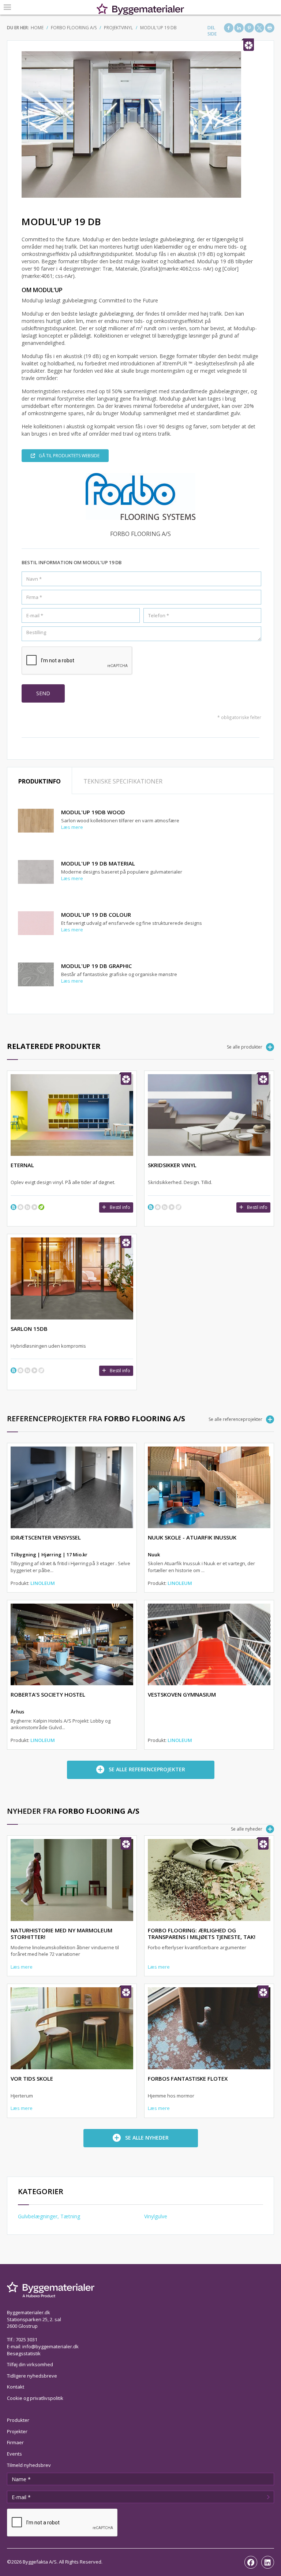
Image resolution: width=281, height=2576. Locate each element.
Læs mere (72, 827)
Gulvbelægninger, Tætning (49, 2216)
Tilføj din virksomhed (30, 2364)
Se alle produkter (245, 1047)
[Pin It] (249, 28)
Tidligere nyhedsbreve (32, 2376)
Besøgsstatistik (24, 2353)
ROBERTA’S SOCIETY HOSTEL (48, 1694)
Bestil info (120, 1207)
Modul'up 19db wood (93, 812)
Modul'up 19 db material (98, 863)
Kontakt (16, 2387)
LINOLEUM (43, 1583)
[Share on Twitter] (259, 28)
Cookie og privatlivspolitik (35, 2398)
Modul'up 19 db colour (96, 915)
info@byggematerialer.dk (50, 2346)
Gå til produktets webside (69, 456)
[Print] (270, 28)
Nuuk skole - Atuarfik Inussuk (192, 1537)
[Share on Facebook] (229, 28)
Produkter (18, 2420)
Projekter (17, 2431)
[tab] (40, 781)
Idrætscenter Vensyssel (46, 1537)
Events (14, 2454)
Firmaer (15, 2442)
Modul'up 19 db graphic (96, 966)
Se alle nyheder (247, 1829)
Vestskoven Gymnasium (182, 1694)
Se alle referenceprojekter (235, 1419)
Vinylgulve (156, 2216)
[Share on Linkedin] (239, 28)
